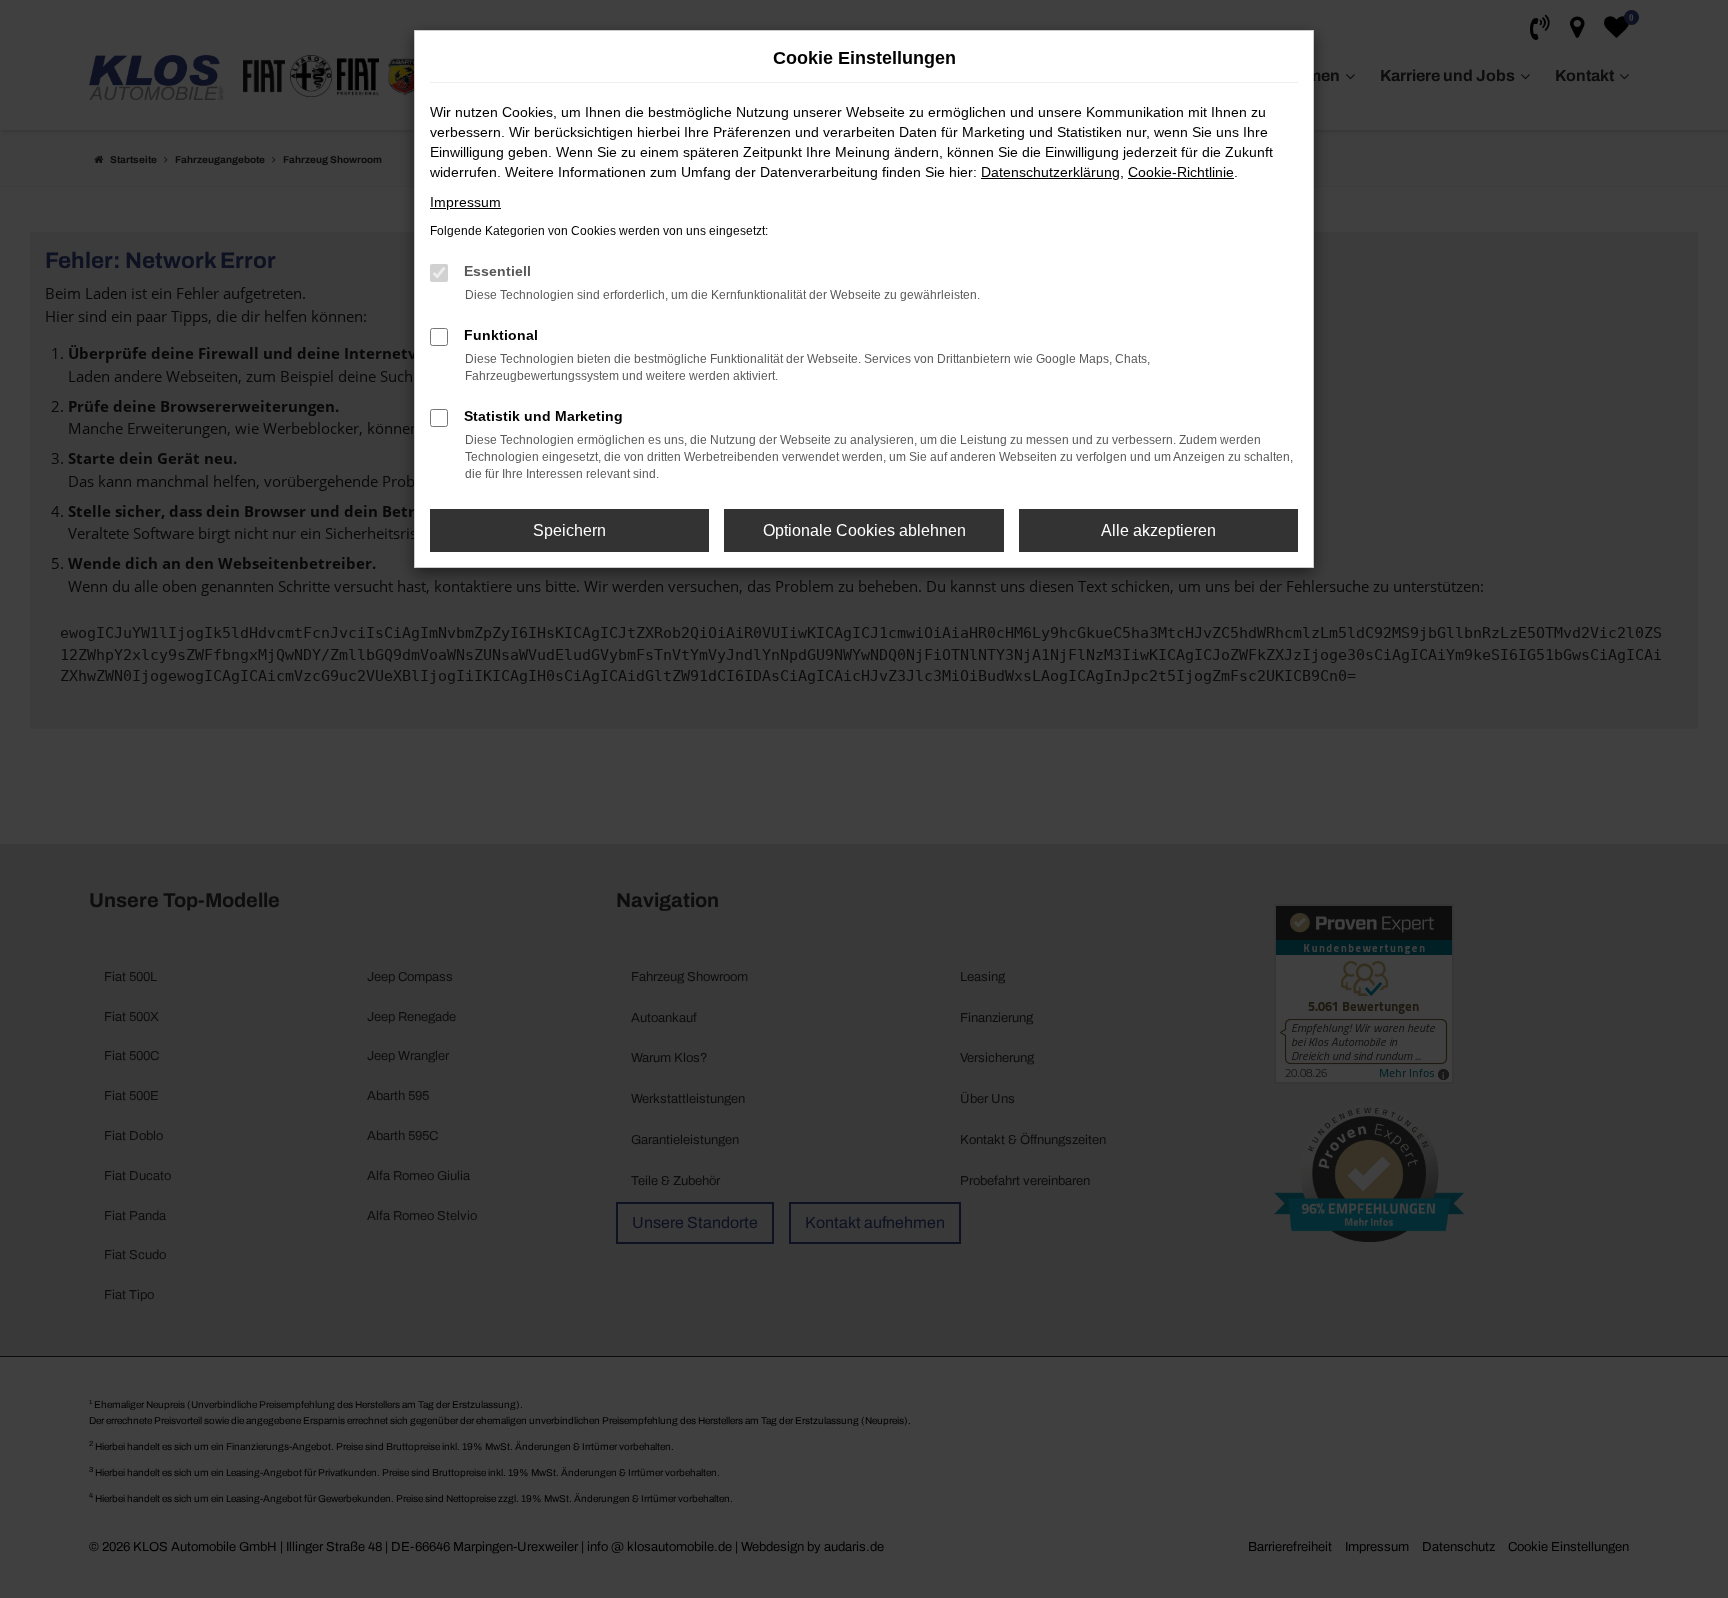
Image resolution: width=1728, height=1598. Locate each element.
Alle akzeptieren (1158, 530)
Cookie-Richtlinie (1181, 172)
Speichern (569, 530)
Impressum (465, 202)
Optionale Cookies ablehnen (864, 530)
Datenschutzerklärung (1050, 172)
